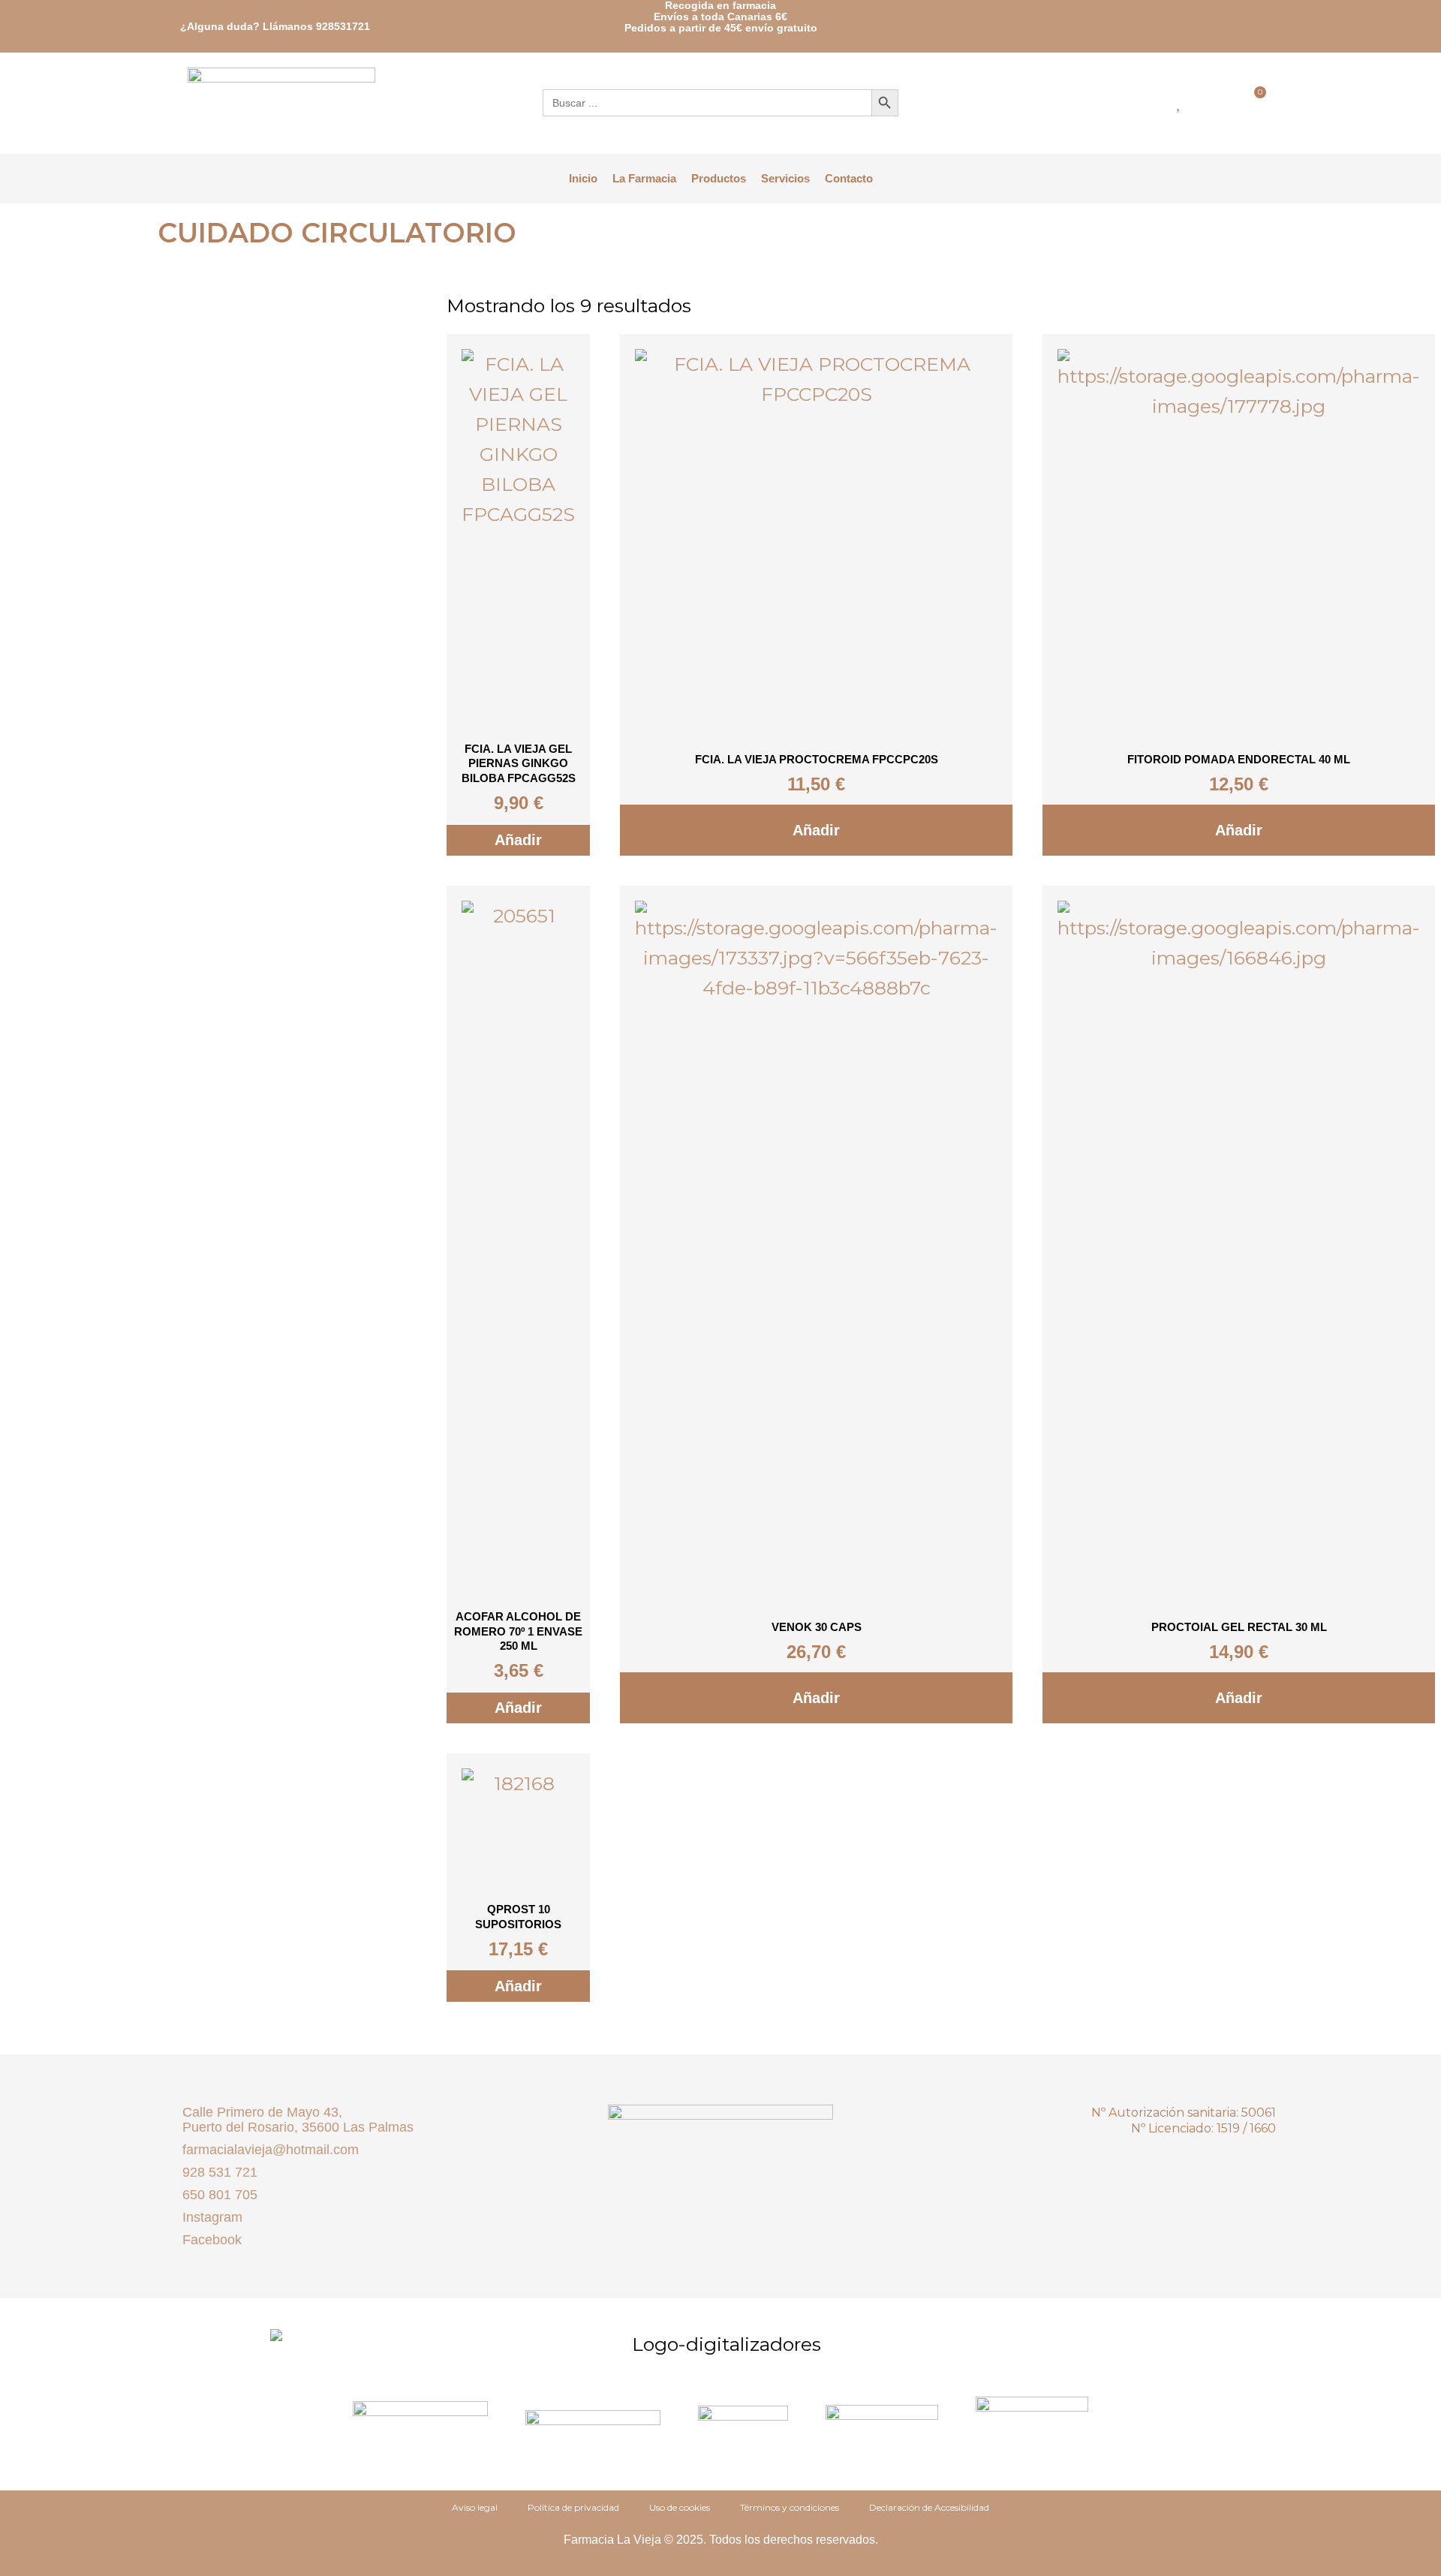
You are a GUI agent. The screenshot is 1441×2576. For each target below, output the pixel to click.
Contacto (849, 178)
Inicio (583, 178)
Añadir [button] (518, 840)
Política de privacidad (573, 2507)
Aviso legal (475, 2507)
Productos (719, 178)
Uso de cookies (680, 2507)
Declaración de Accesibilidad (929, 2507)
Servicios (785, 178)
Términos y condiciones (790, 2507)
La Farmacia (644, 178)
